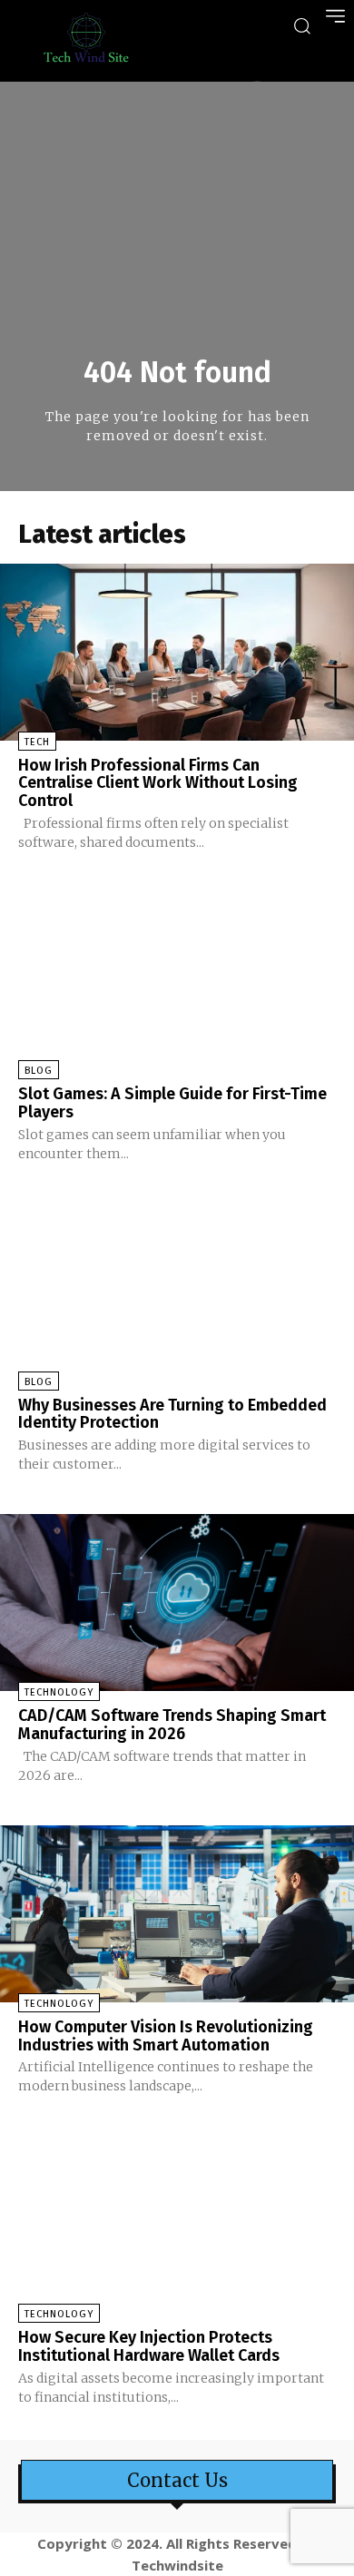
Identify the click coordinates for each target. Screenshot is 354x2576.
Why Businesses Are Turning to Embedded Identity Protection (172, 1414)
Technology (59, 1692)
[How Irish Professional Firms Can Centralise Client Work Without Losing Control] (177, 652)
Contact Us (177, 2481)
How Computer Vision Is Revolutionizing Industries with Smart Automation (166, 2036)
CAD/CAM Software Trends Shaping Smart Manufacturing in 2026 (172, 1725)
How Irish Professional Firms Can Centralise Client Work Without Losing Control (158, 783)
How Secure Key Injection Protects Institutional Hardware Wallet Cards (149, 2346)
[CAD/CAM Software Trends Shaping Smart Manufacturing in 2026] (177, 1603)
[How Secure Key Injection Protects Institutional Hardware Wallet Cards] (177, 2224)
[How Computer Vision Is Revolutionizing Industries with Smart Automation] (177, 1914)
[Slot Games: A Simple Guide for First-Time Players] (177, 981)
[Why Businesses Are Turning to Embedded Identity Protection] (177, 1292)
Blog (39, 1071)
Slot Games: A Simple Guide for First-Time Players (172, 1103)
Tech (37, 742)
